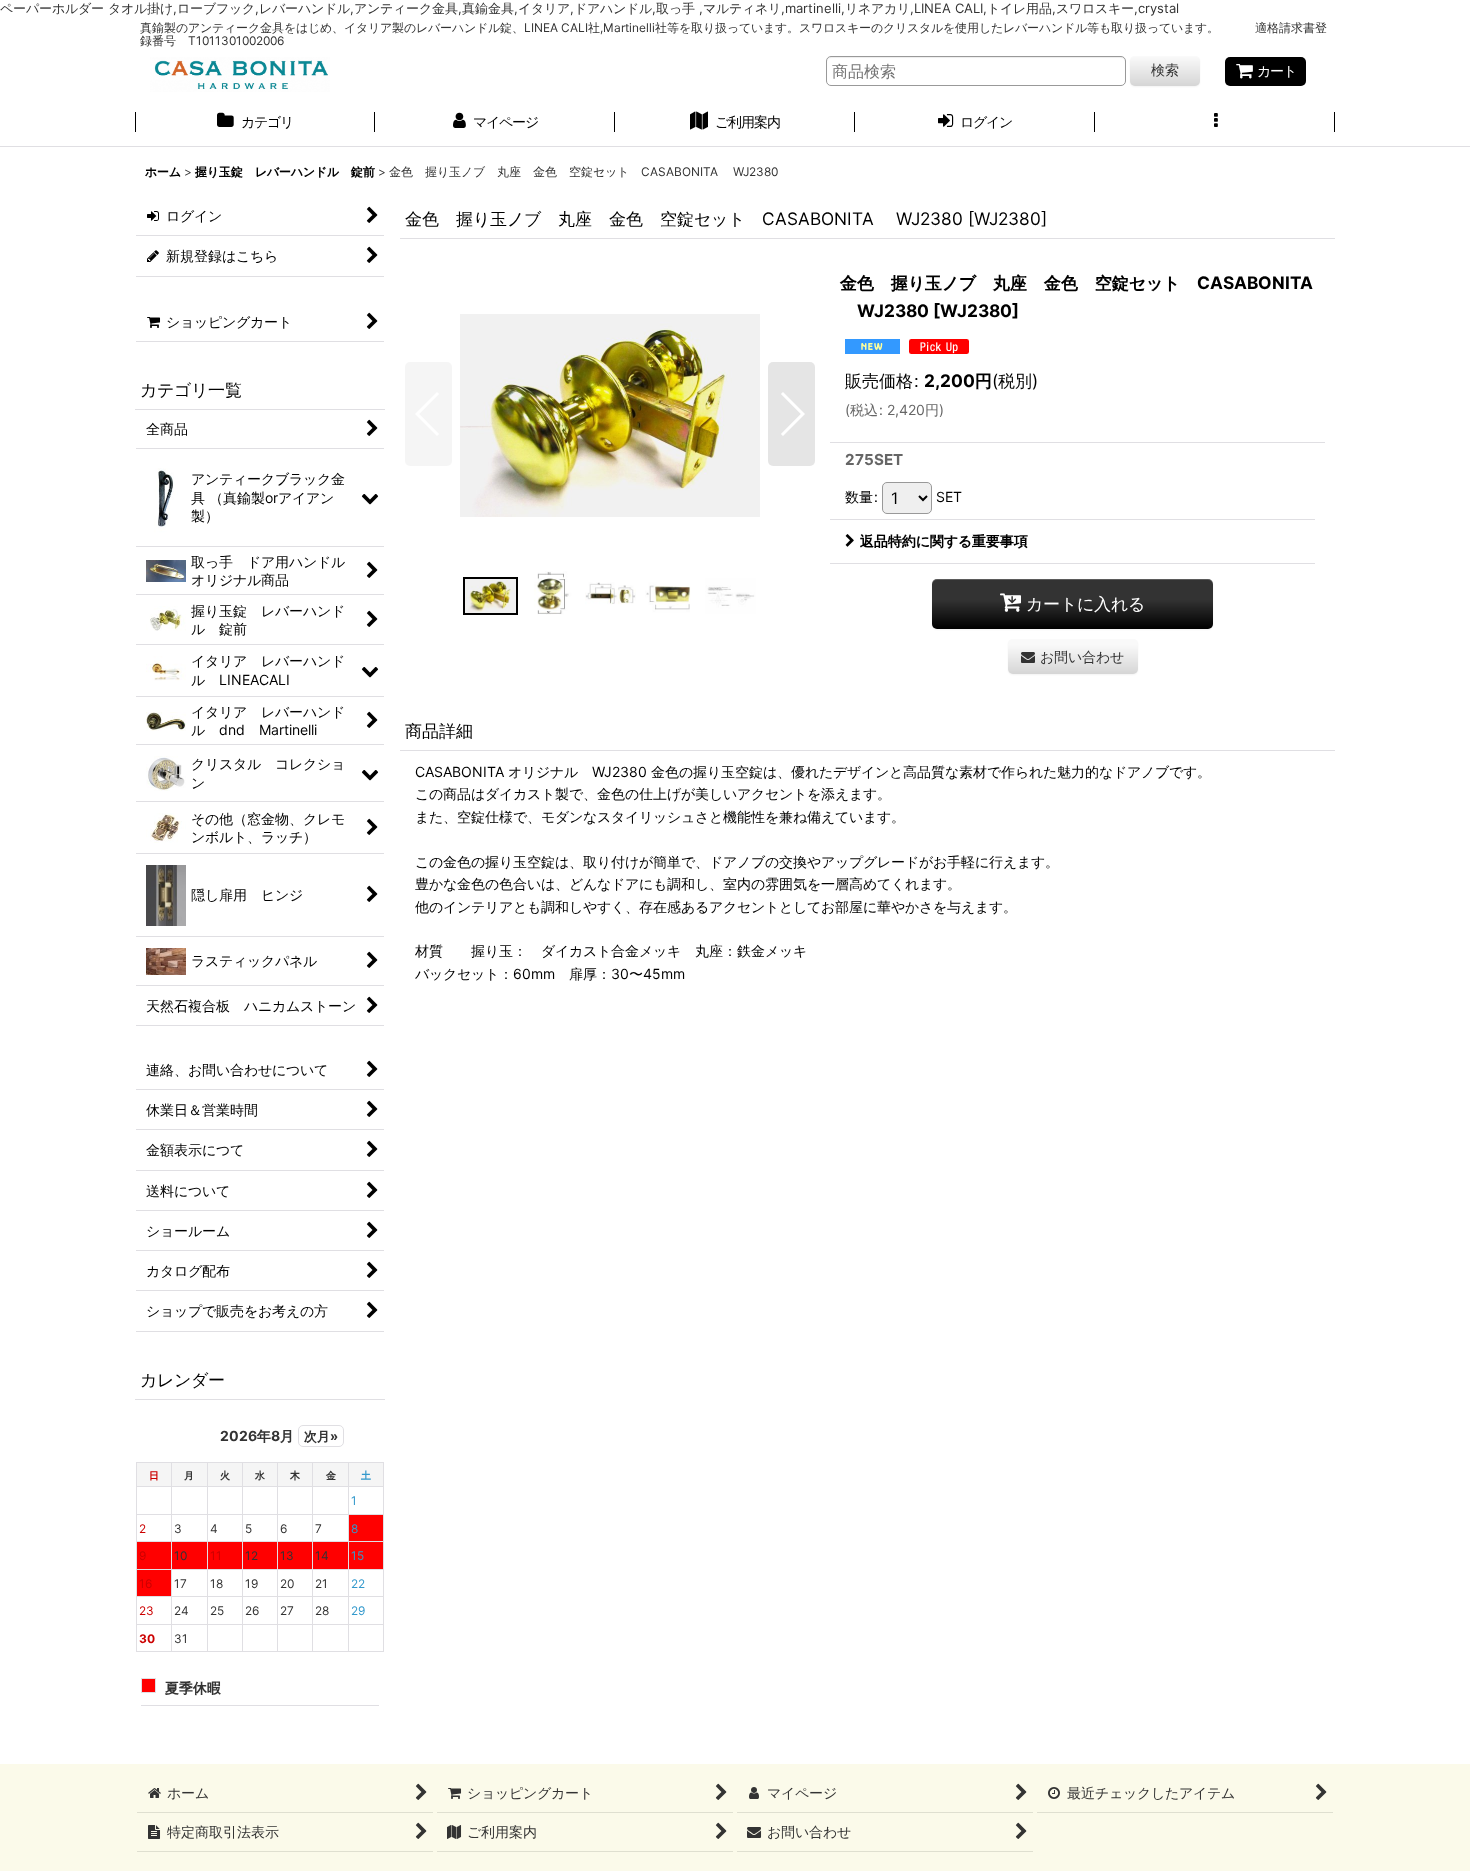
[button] (1215, 124)
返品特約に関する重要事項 (944, 540)
